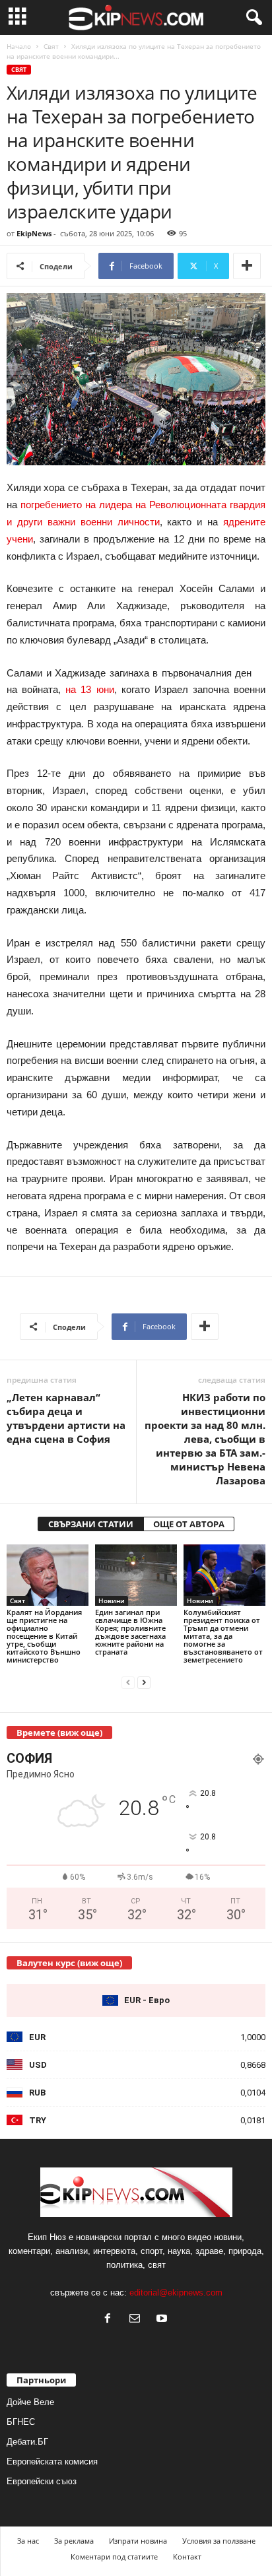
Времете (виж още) (59, 1733)
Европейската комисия (52, 2461)
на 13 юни (89, 689)
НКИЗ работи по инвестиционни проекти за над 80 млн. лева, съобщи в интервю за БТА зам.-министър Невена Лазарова (205, 1439)
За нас (28, 2541)
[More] (247, 266)
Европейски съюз (42, 2481)
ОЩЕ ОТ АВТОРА (189, 1524)
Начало (19, 46)
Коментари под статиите (114, 2557)
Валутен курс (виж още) (69, 1963)
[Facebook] (111, 2320)
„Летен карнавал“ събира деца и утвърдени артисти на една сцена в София (66, 1418)
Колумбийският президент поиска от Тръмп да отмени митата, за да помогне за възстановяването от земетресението (223, 1636)
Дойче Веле (30, 2402)
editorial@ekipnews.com (176, 2293)
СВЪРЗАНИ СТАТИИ (91, 1524)
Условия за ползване (219, 2541)
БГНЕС (21, 2422)
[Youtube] (163, 2320)
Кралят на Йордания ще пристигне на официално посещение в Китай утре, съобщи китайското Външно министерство (44, 1636)
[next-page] (144, 1682)
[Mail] (138, 2320)
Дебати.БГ (27, 2442)
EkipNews (34, 233)
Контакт (187, 2557)
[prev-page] (128, 1682)
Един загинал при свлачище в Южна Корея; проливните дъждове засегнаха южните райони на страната (130, 1632)
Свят (51, 46)
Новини (112, 1601)
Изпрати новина (138, 2541)
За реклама (74, 2541)
